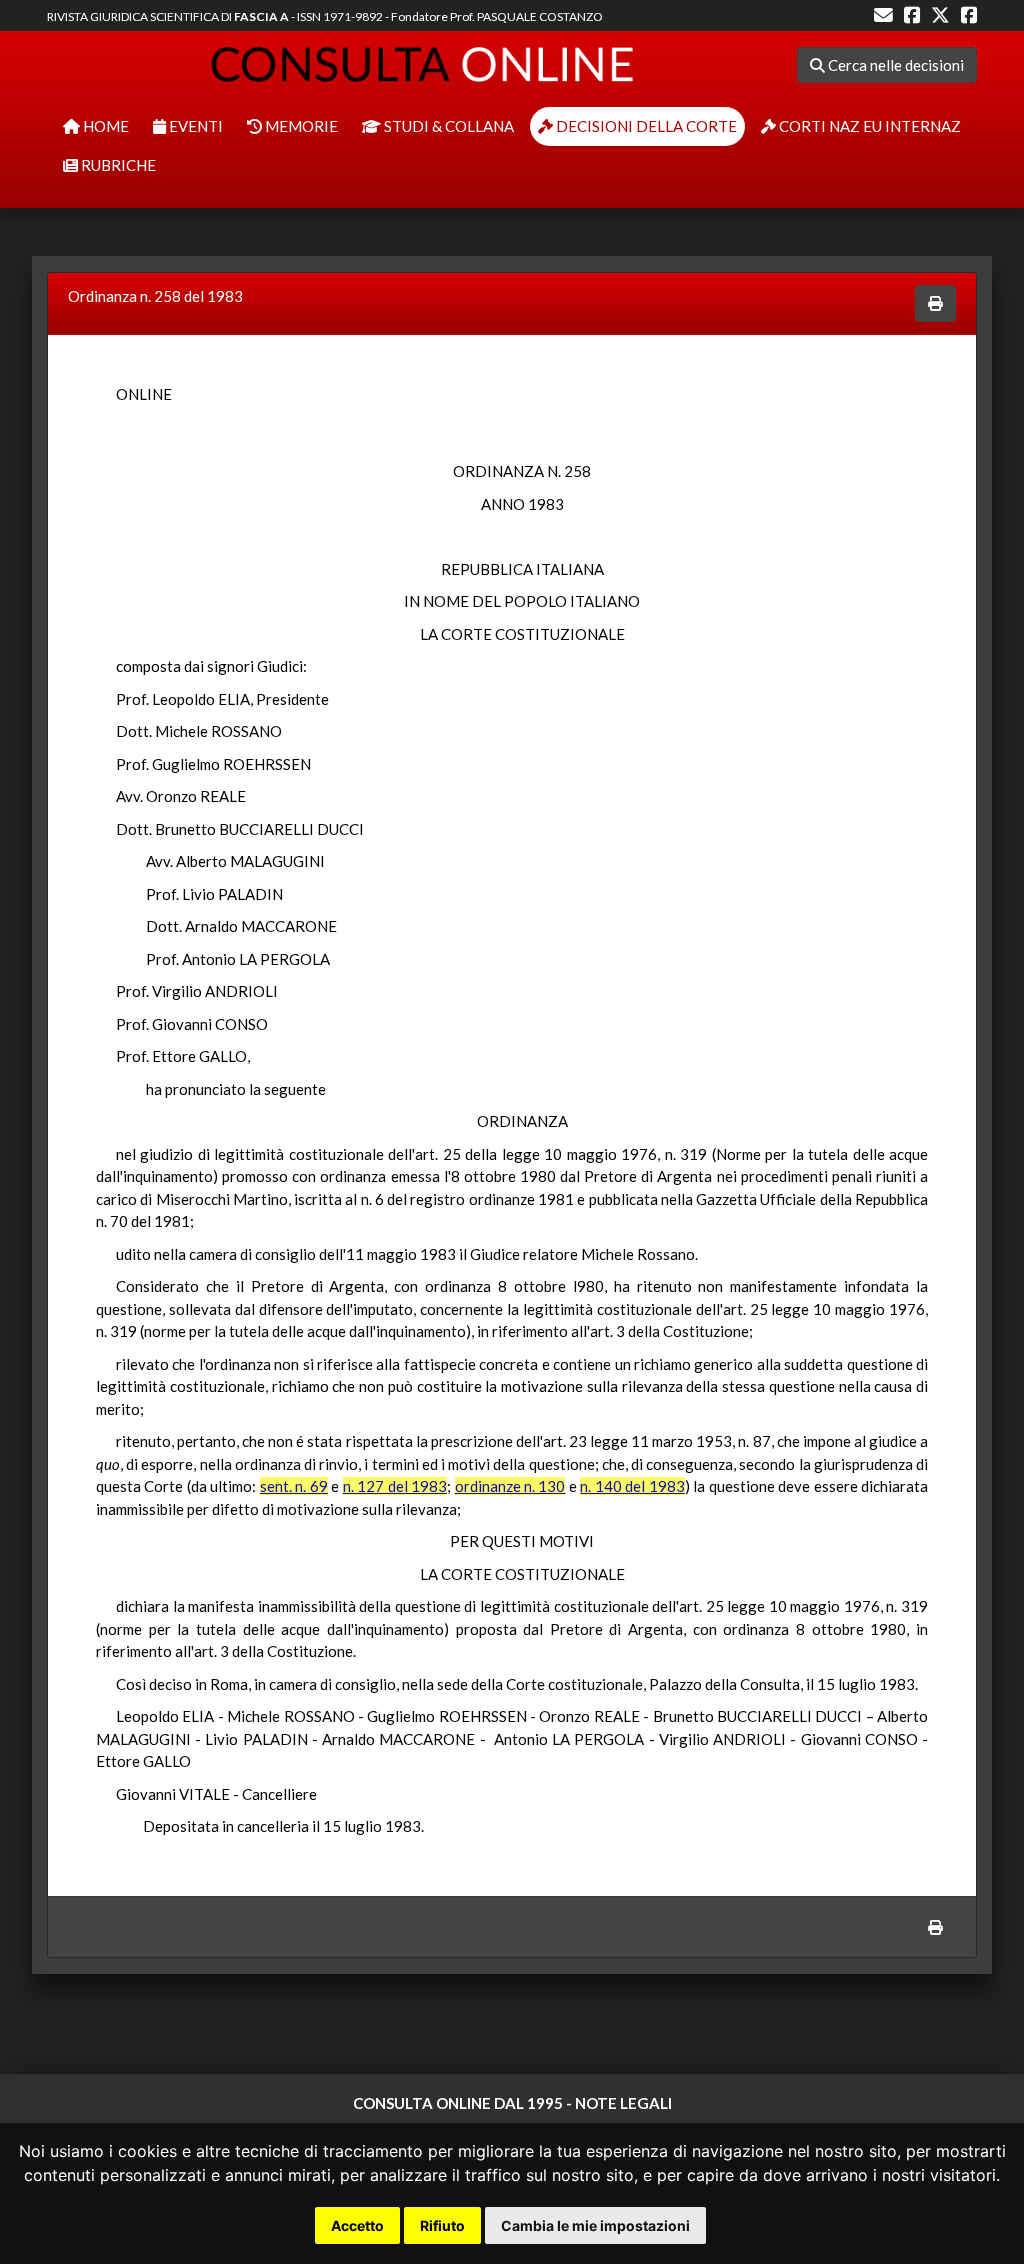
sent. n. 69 (294, 1486)
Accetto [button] (357, 2225)
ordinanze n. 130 (510, 1486)
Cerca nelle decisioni (894, 65)
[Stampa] (935, 303)
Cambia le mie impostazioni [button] (595, 2225)
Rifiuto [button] (442, 2225)
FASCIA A (261, 16)
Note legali (623, 2103)
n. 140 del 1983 (632, 1486)
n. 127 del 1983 (395, 1486)
